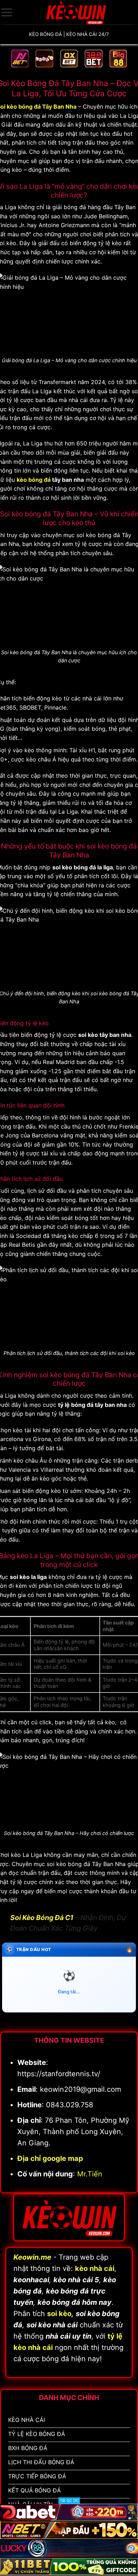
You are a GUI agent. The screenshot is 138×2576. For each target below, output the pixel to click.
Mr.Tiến (90, 2174)
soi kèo (59, 2314)
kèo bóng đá (34, 480)
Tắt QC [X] (69, 2501)
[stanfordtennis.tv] (76, 12)
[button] (7, 12)
